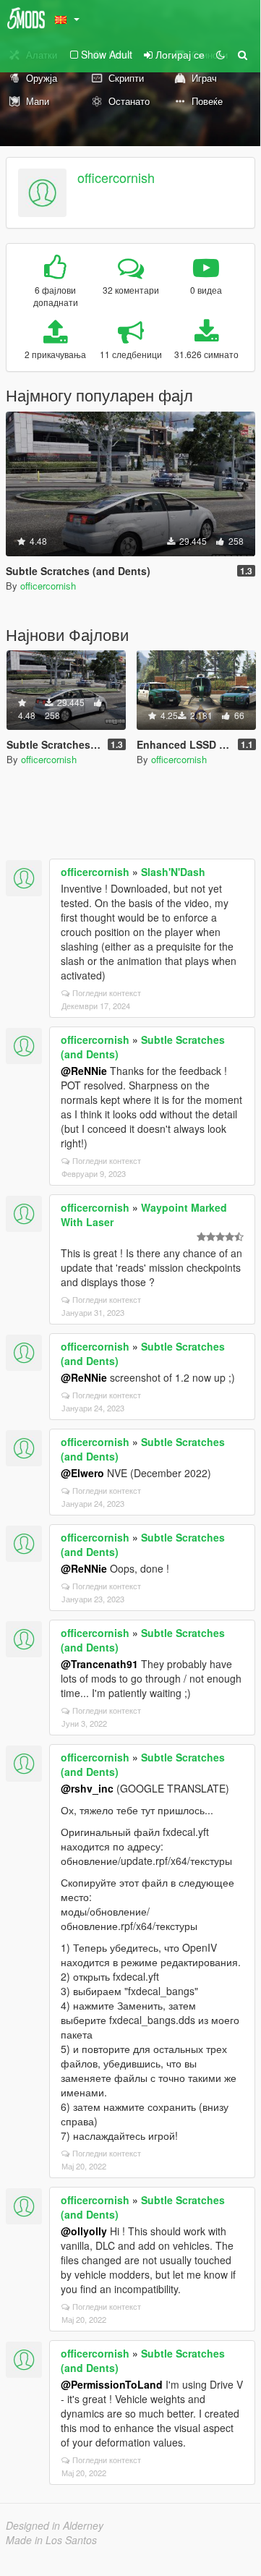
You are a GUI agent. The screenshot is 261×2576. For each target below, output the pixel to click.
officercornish (116, 177)
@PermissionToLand (112, 2384)
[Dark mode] (221, 54)
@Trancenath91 (99, 1664)
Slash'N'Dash (173, 872)
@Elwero (82, 1473)
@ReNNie (84, 1071)
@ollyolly (84, 2231)
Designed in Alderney (55, 2525)
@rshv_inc (87, 1788)
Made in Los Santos (51, 2540)
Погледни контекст (107, 992)
